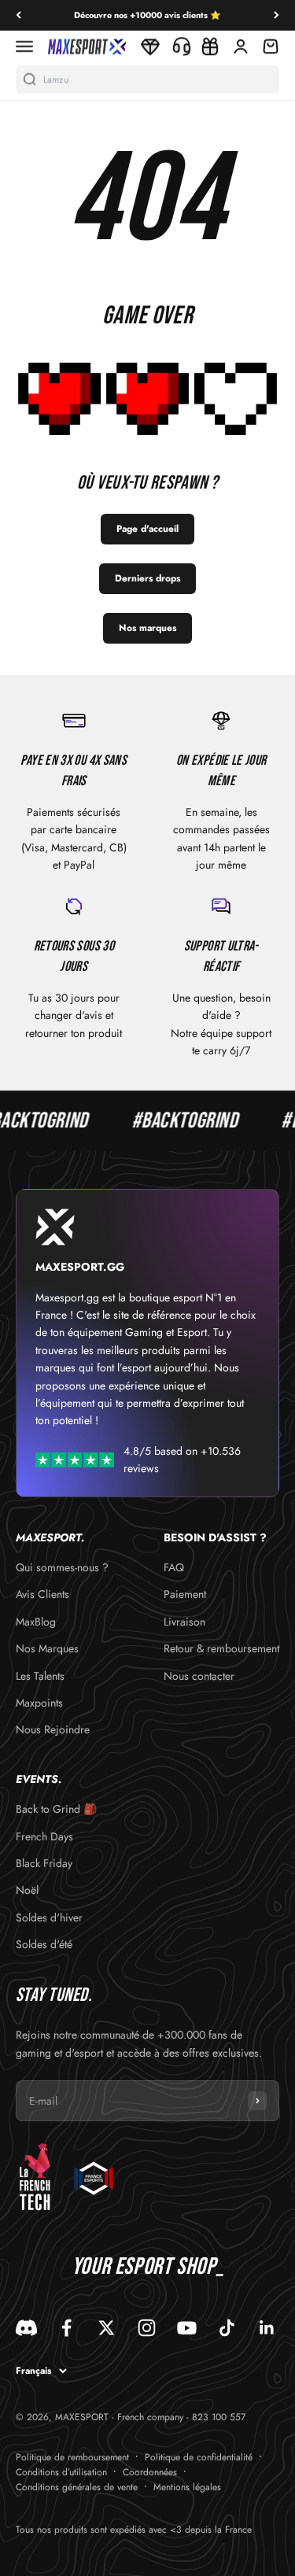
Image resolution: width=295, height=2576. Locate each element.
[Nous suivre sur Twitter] (107, 2328)
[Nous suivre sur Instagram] (147, 2328)
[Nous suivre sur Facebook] (66, 2328)
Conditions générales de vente (77, 2487)
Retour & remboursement (221, 1648)
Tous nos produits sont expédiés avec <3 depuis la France (134, 2530)
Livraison (184, 1622)
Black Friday (44, 1863)
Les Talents (40, 1676)
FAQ (174, 1567)
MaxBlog (36, 1622)
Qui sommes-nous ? (62, 1567)
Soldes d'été (44, 1944)
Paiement (185, 1594)
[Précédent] (18, 15)
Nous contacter (199, 1676)
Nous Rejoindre (53, 1729)
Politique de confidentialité (199, 2457)
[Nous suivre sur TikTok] (227, 2328)
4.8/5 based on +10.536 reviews (182, 1460)
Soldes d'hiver (49, 1917)
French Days (44, 1836)
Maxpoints (39, 1703)
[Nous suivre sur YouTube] (187, 2328)
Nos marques (147, 628)
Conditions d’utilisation (61, 2472)
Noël (27, 1890)
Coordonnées (150, 2472)
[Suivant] (277, 15)
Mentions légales (187, 2487)
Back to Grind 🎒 (56, 1809)
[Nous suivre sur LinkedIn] (267, 2328)
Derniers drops (147, 578)
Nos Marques (47, 1648)
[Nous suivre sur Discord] (26, 2328)
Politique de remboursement (72, 2457)
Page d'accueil (147, 529)
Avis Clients (42, 1594)
